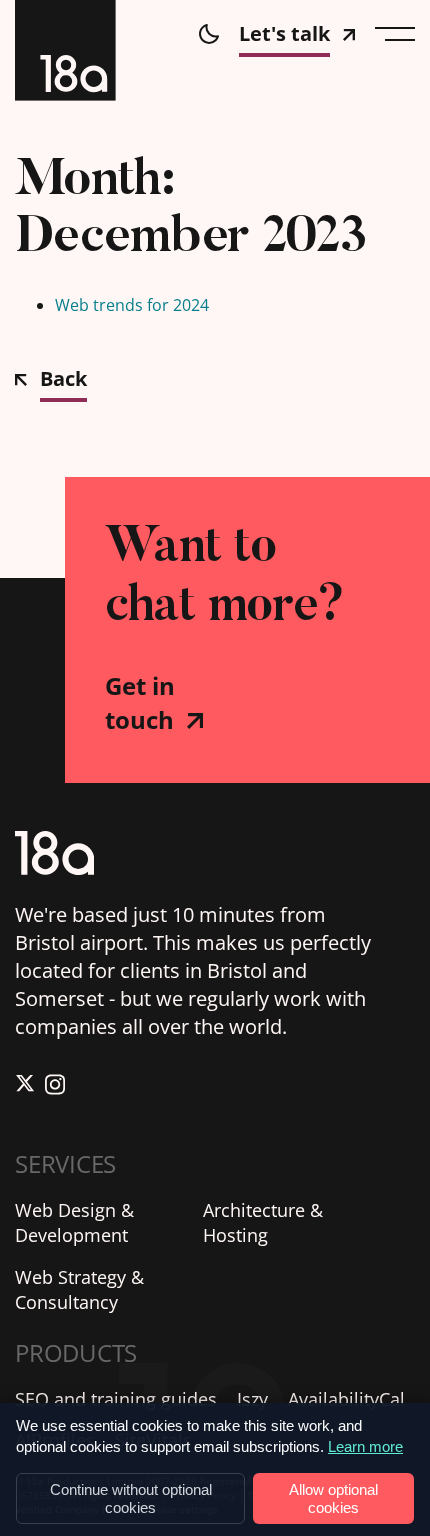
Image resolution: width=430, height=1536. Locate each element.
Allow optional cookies (333, 1498)
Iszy (252, 1399)
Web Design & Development (74, 1222)
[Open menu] (395, 34)
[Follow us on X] (25, 1087)
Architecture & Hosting (263, 1222)
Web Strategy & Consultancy (79, 1289)
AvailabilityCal (346, 1399)
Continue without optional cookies (131, 1498)
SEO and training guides (116, 1399)
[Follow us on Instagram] (55, 1087)
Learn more (365, 1446)
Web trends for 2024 (132, 305)
